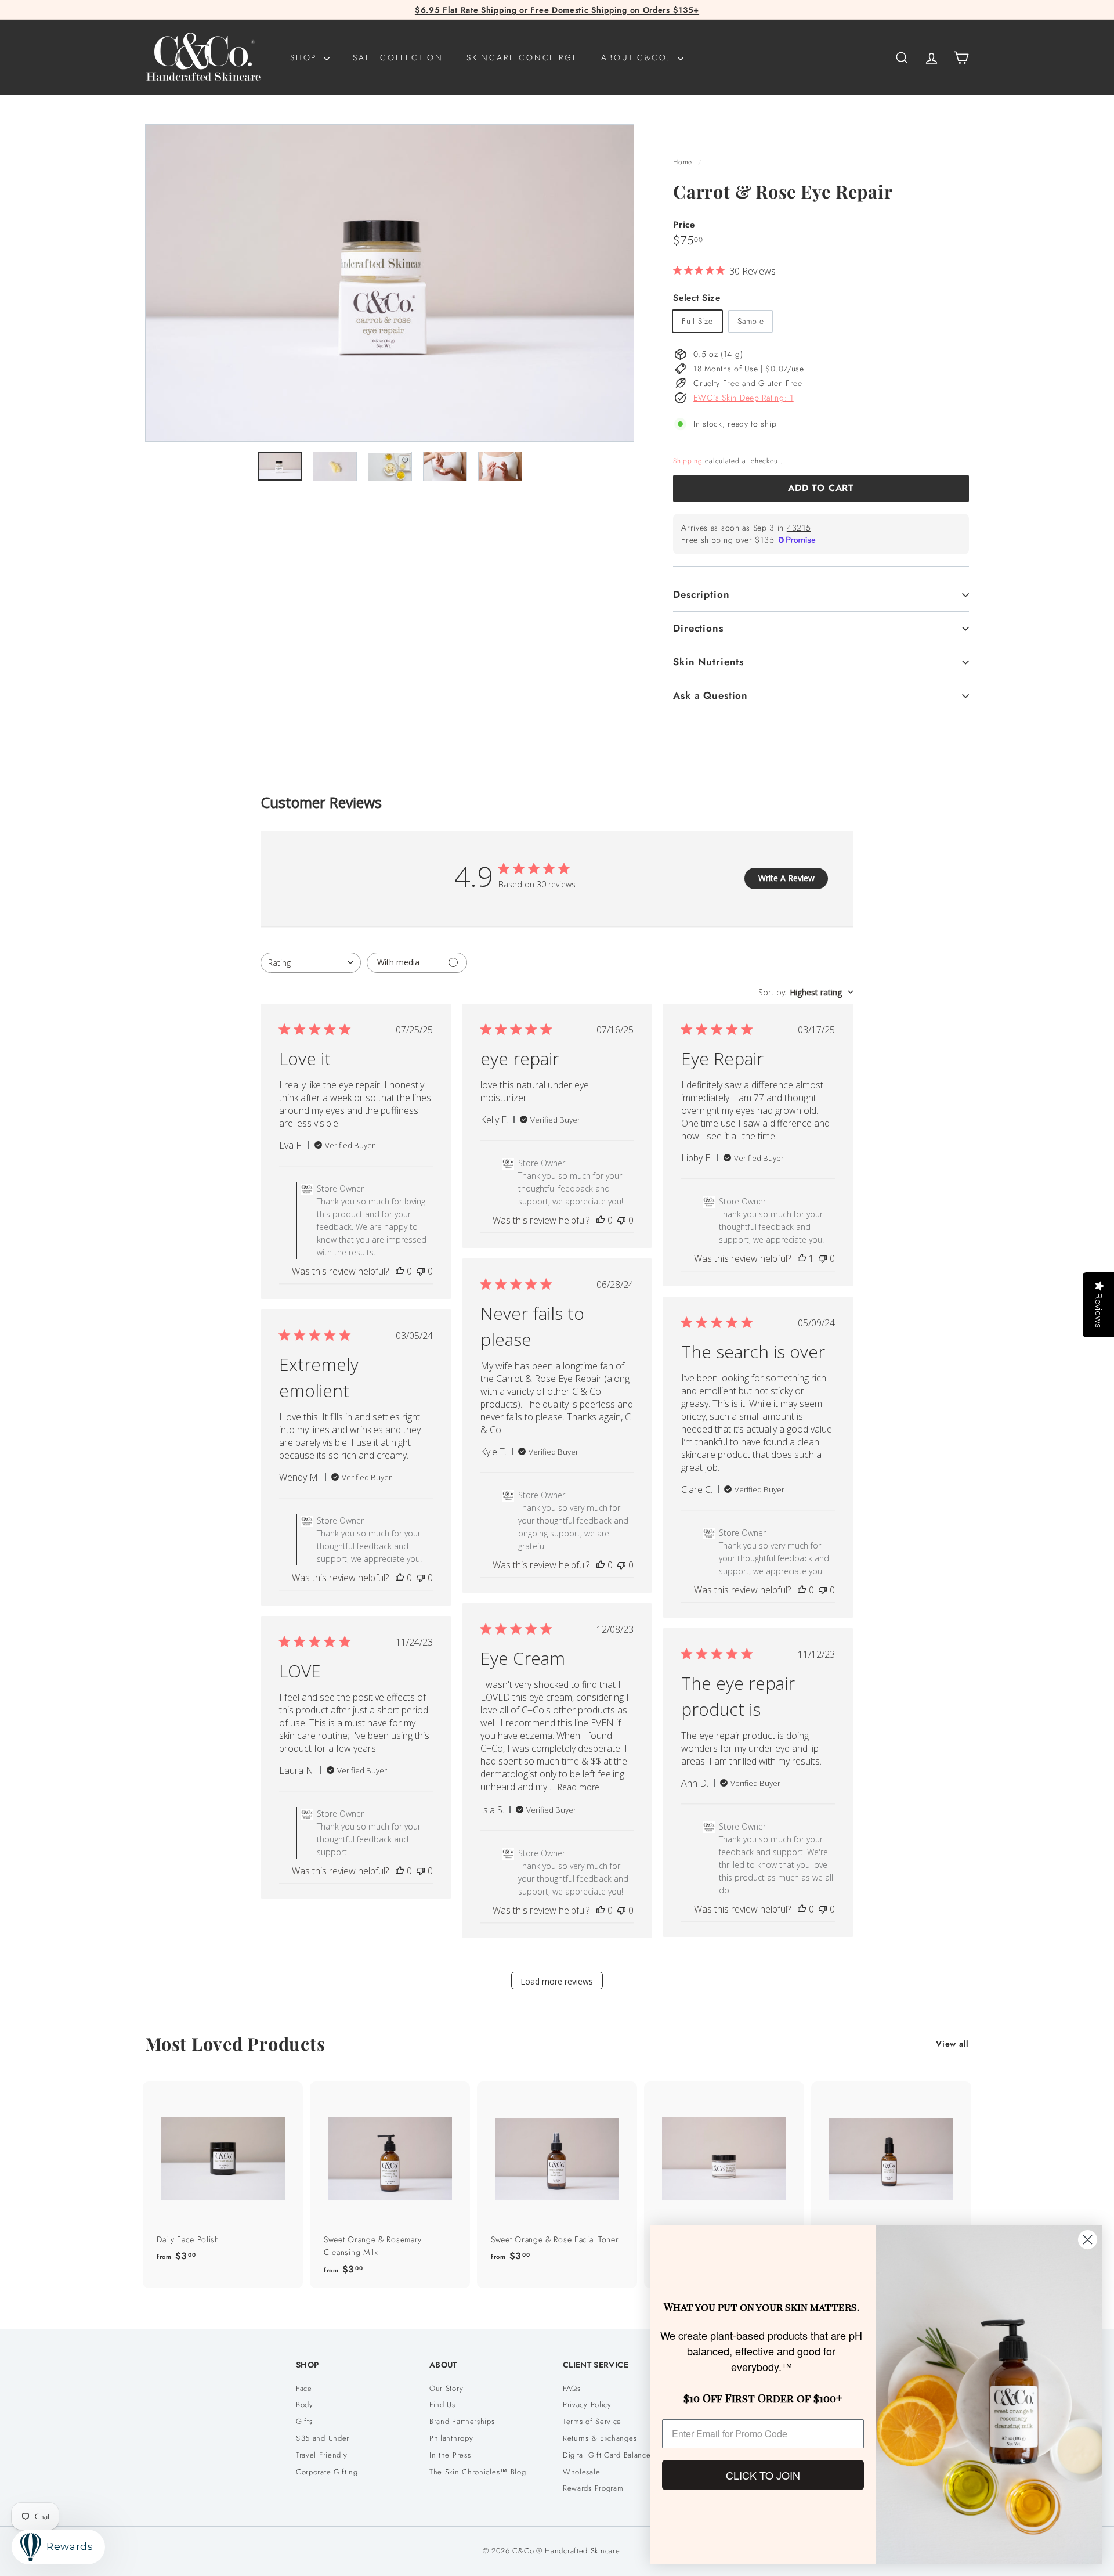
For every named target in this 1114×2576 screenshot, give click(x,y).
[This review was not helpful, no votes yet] (421, 1271)
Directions (698, 628)
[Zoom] (390, 283)
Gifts (304, 2421)
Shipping (688, 461)
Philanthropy (451, 2438)
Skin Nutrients (708, 662)
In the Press (450, 2455)
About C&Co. (638, 57)
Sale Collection (398, 57)
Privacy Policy (587, 2404)
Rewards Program (593, 2488)
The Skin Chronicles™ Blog (478, 2472)
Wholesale (581, 2472)
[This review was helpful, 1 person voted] (802, 1258)
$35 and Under (323, 2438)
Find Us (442, 2404)
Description (701, 594)
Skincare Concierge (522, 57)
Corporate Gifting (327, 2472)
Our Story (446, 2388)
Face (304, 2388)
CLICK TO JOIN (763, 2475)
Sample (750, 321)
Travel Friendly (322, 2455)
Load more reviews (557, 1981)
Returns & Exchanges (600, 2438)
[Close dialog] (1088, 2240)
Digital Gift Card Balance (607, 2455)
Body (305, 2404)
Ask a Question (710, 695)
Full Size (697, 321)
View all (952, 2044)
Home (684, 162)
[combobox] (311, 963)
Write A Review (786, 878)
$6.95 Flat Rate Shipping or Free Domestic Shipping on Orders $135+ (557, 10)
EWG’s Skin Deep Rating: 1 (744, 398)
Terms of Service (592, 2421)
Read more (578, 1787)
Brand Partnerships (462, 2421)
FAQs (572, 2388)
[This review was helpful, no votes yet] (400, 1271)
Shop (305, 57)
